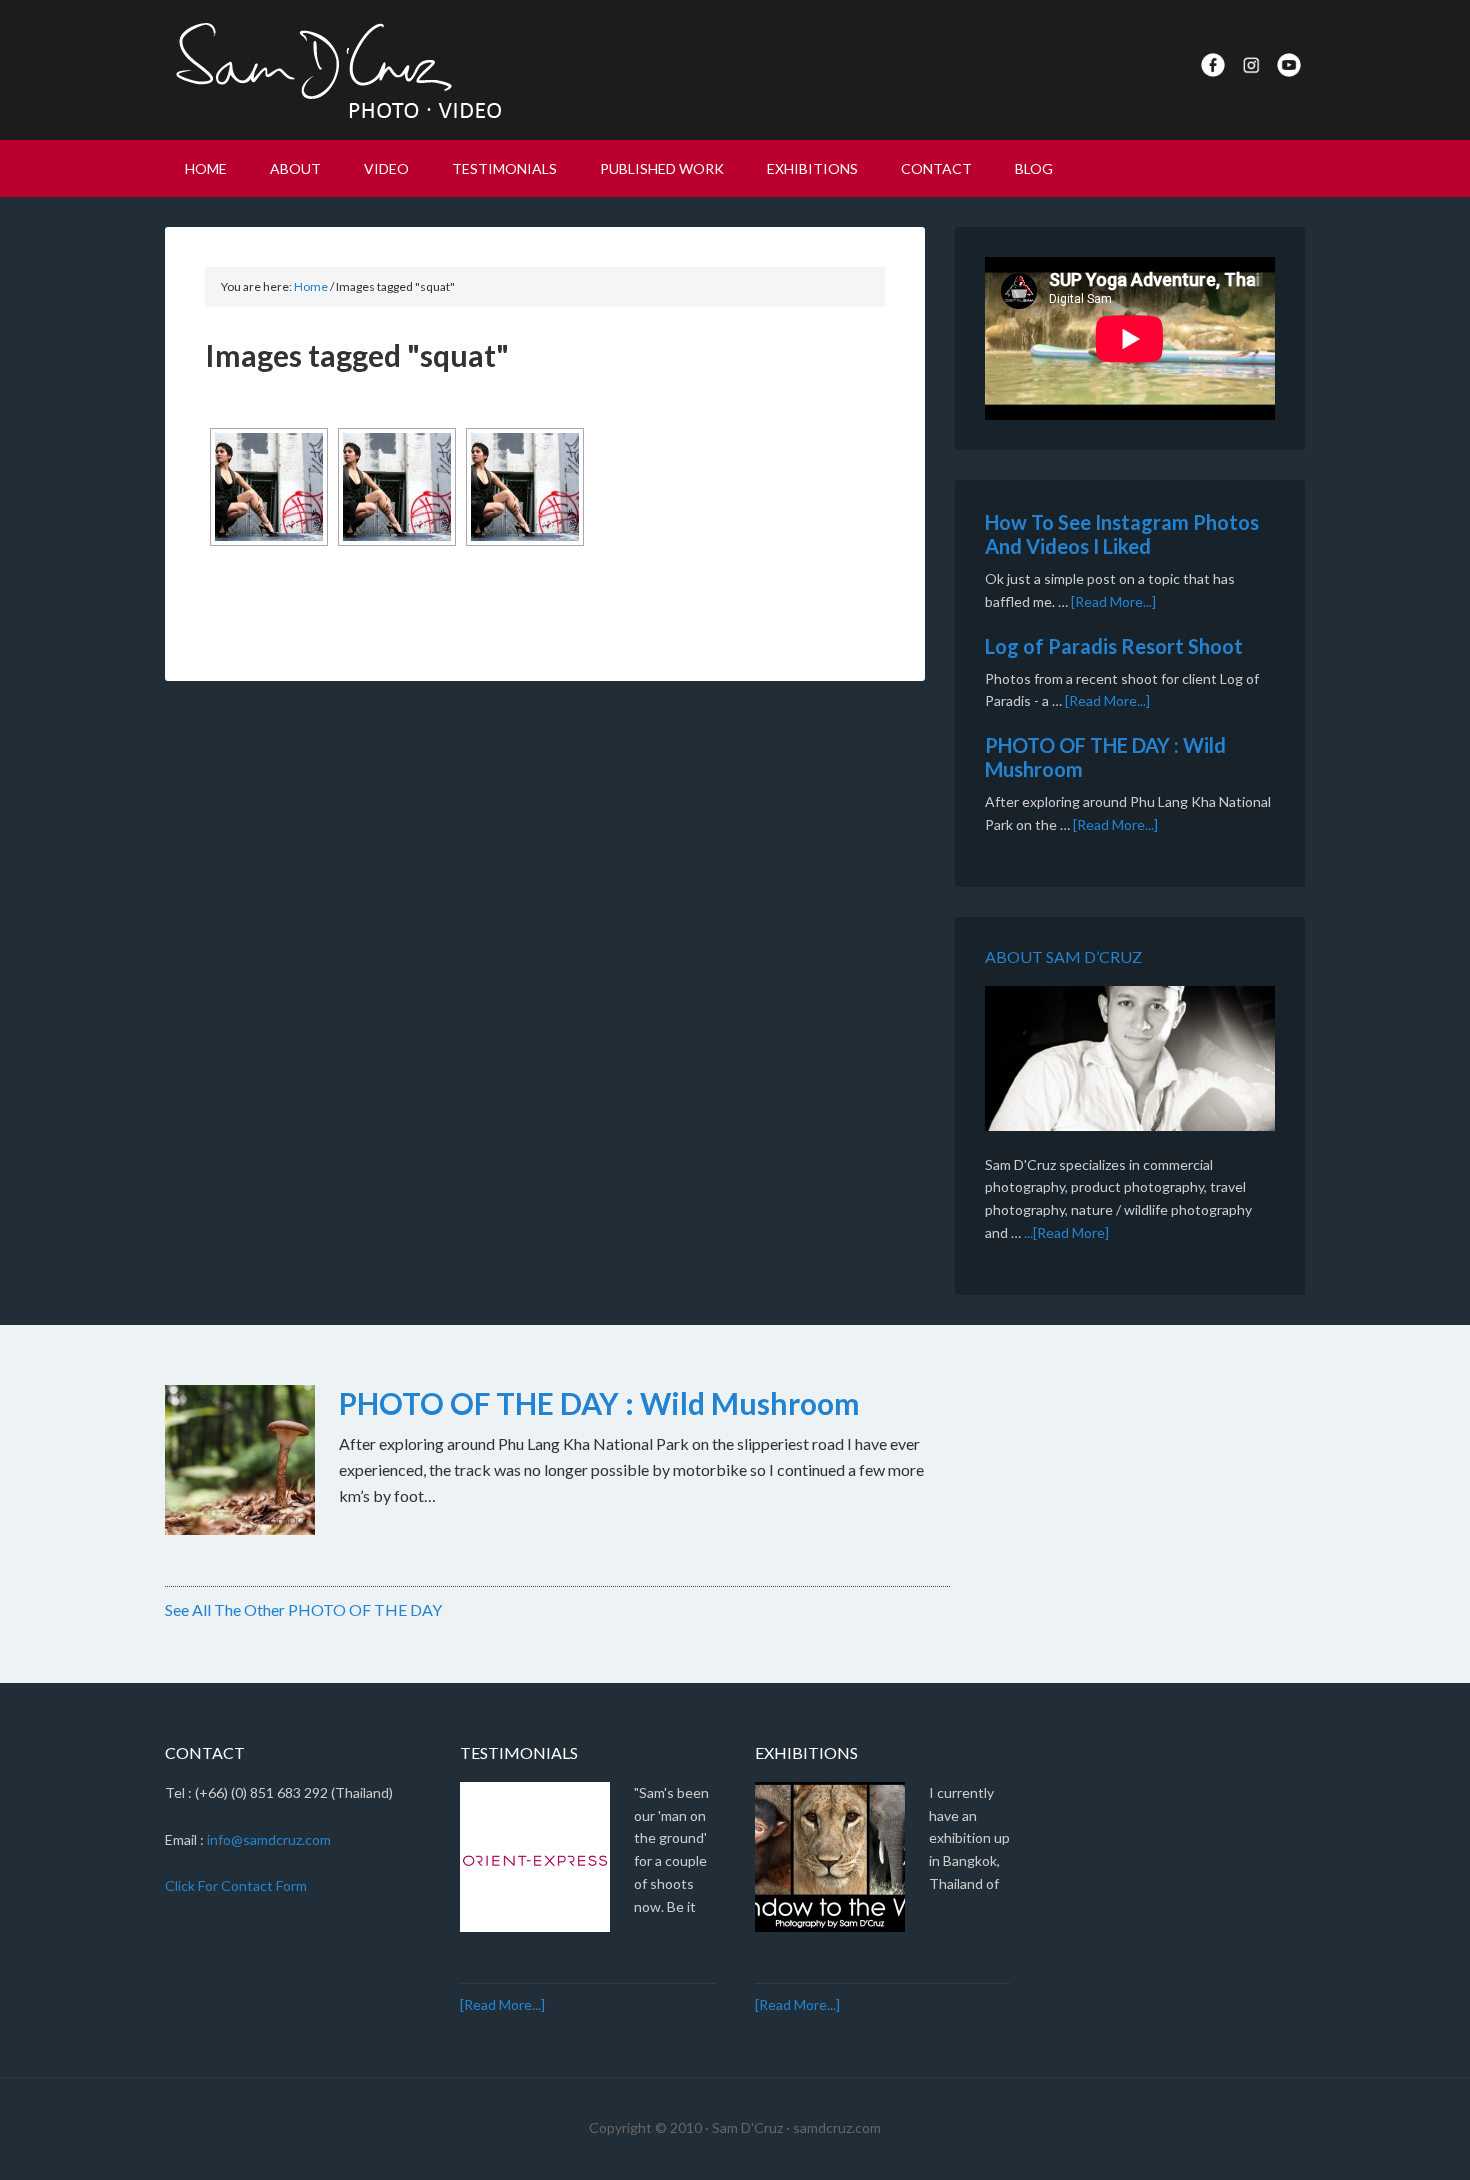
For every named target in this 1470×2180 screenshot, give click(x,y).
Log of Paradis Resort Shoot (1114, 646)
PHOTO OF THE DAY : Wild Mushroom (599, 1403)
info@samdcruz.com (269, 1839)
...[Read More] (1066, 1232)
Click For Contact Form (236, 1885)
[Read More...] (1113, 601)
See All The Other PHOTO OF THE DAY (303, 1609)
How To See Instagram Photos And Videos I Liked (1122, 534)
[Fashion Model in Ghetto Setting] (269, 487)
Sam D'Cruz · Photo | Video (335, 70)
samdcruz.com (837, 2127)
